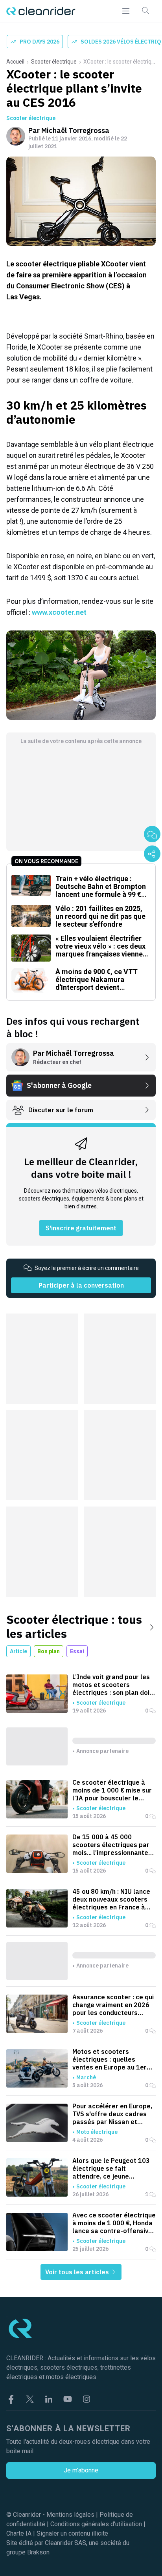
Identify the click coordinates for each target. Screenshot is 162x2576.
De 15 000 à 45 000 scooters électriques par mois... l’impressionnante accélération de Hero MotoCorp (111, 1845)
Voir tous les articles (78, 2272)
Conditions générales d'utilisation (96, 2524)
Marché (86, 2077)
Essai (77, 1651)
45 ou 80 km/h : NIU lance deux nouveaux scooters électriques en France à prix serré (111, 1899)
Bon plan (49, 1651)
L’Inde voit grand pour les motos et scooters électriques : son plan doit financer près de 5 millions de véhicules (113, 1685)
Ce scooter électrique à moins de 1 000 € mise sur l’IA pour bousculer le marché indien (112, 1790)
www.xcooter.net (59, 612)
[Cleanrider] (41, 11)
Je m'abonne (81, 2470)
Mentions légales (70, 2515)
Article (18, 1651)
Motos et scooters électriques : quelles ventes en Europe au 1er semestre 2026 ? (110, 2059)
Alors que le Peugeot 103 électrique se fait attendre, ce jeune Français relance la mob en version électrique (114, 2168)
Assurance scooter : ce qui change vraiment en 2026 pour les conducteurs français (113, 2005)
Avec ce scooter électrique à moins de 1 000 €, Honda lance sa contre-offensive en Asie (114, 2223)
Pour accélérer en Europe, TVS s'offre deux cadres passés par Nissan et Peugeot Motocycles (112, 2114)
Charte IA (19, 2533)
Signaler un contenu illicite (72, 2533)
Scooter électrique (54, 62)
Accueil (15, 62)
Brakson (38, 2552)
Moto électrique (97, 2132)
